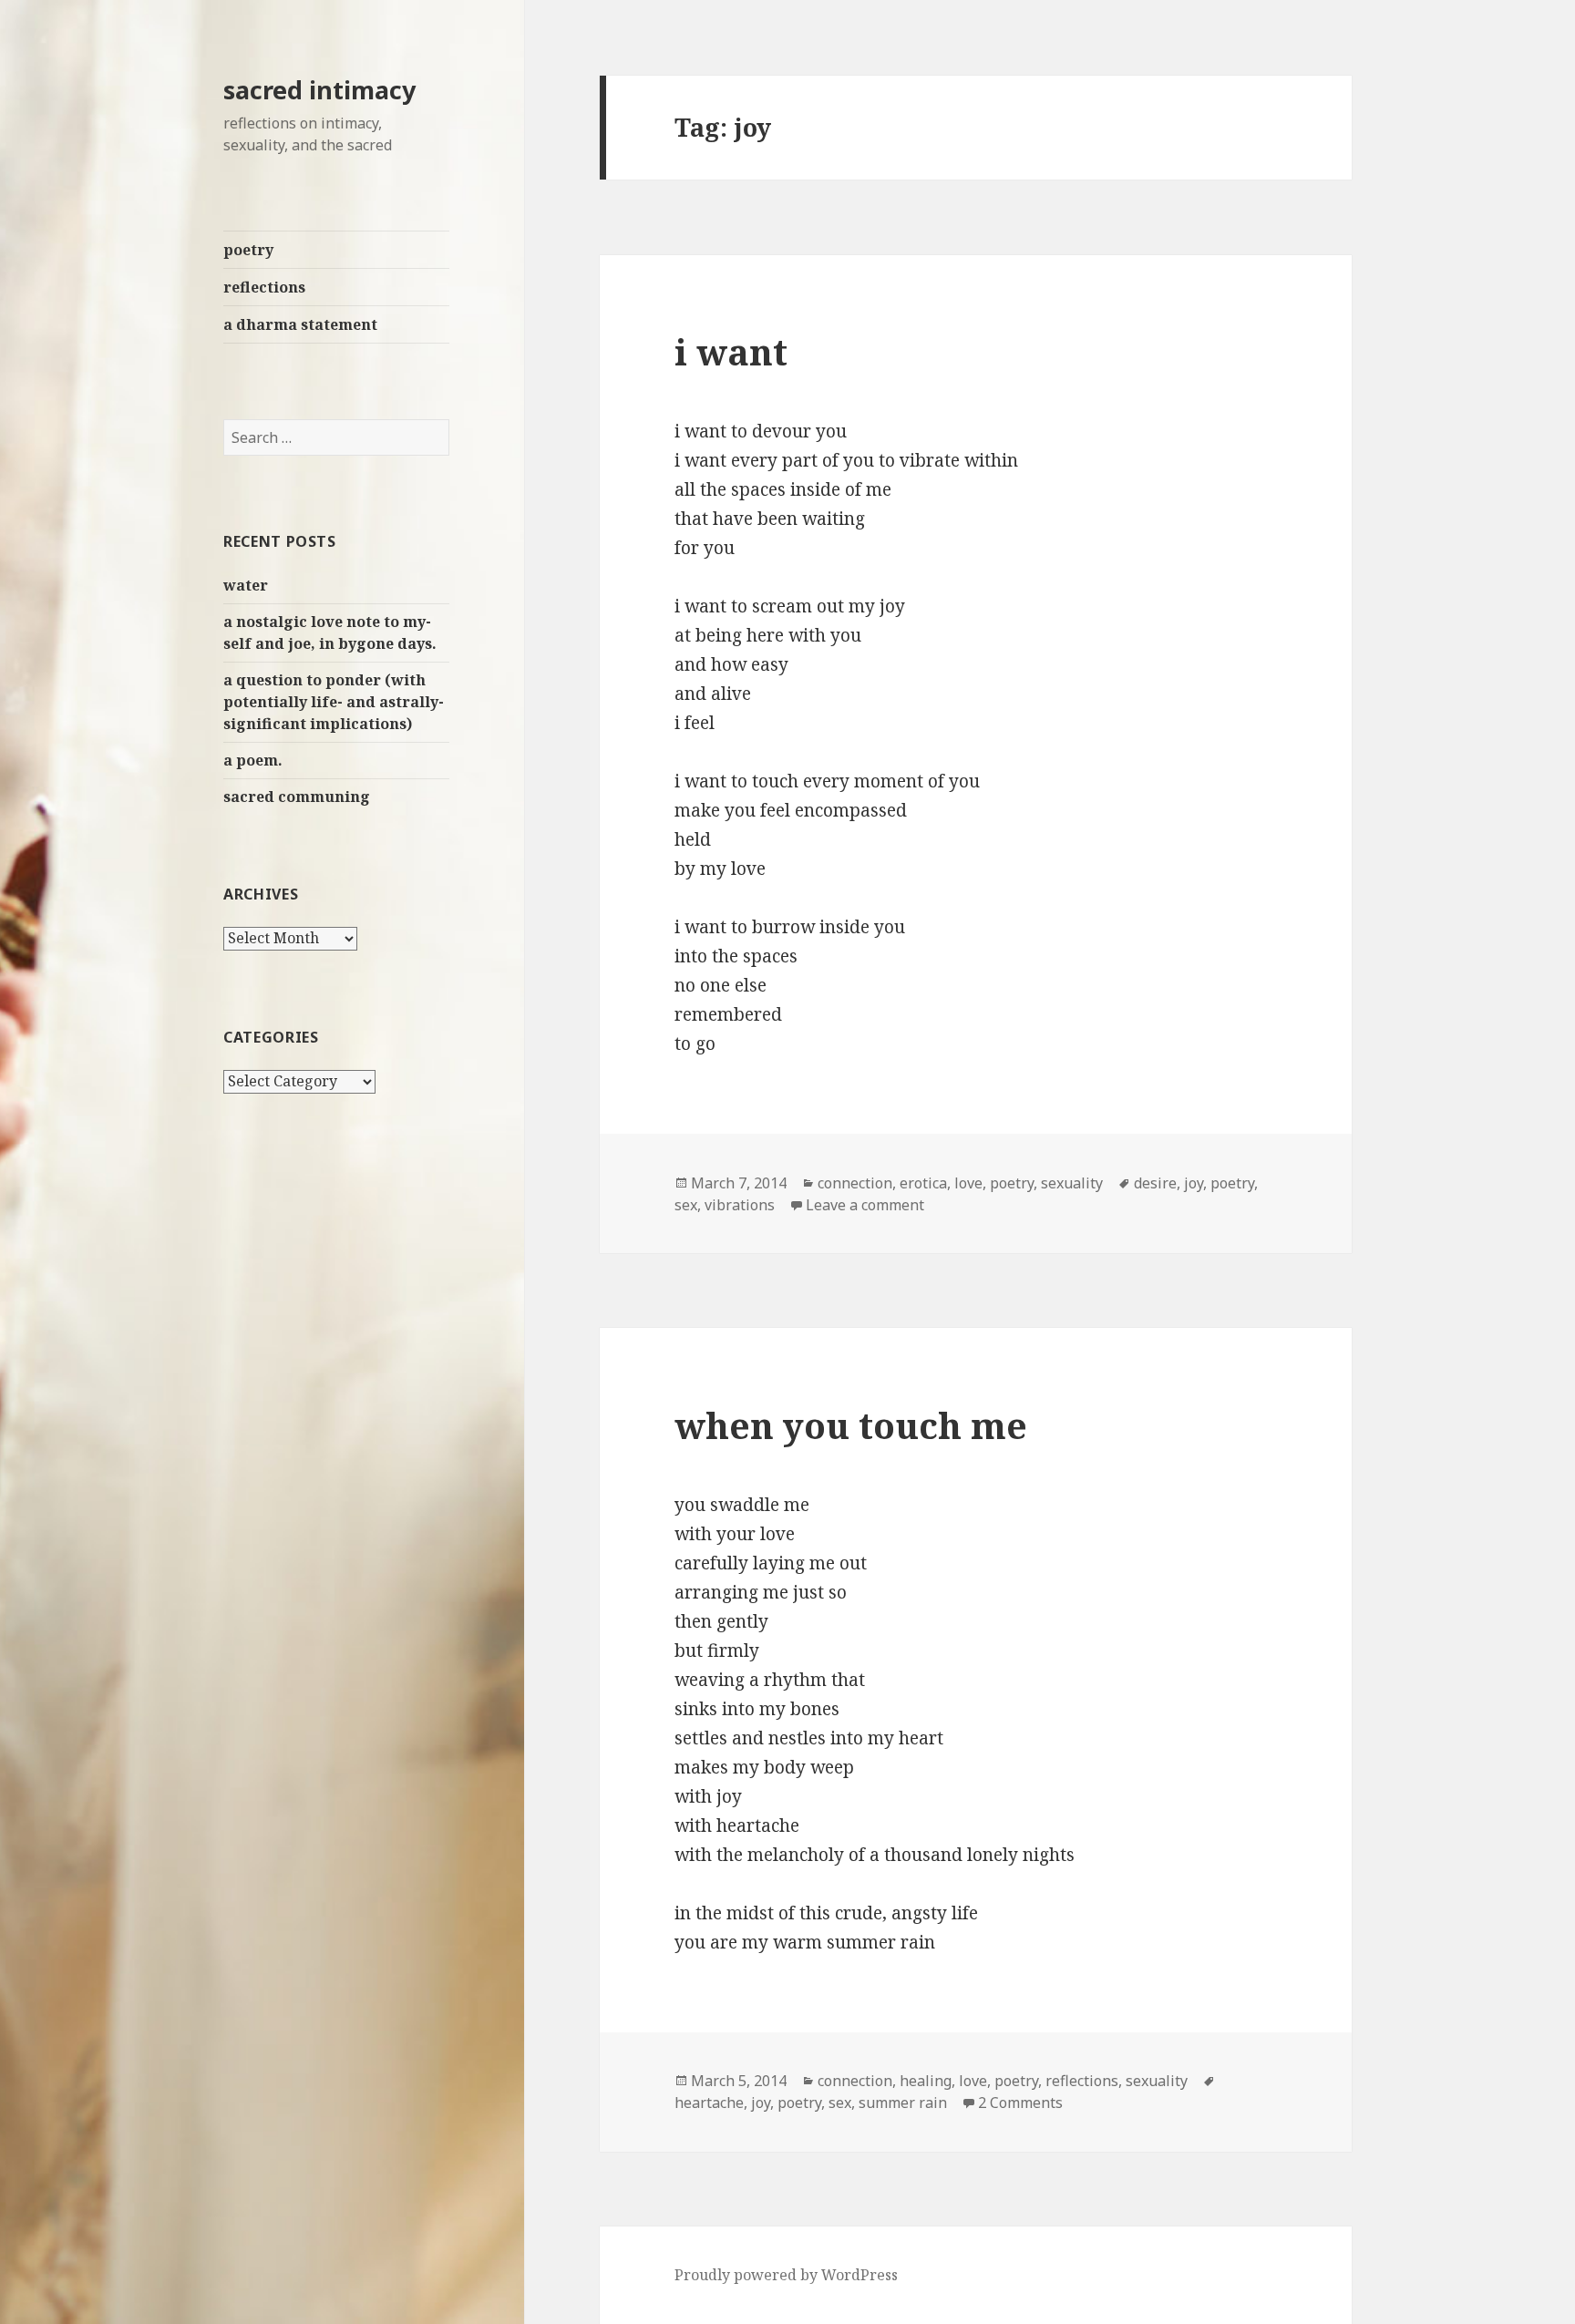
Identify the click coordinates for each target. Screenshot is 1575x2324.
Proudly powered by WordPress (786, 2275)
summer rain (903, 2103)
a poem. (253, 760)
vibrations (740, 1205)
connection (855, 1183)
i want (731, 351)
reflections (264, 287)
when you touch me (851, 1425)
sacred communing (297, 797)
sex (686, 1205)
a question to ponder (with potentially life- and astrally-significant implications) (334, 702)
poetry (248, 250)
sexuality (1072, 1183)
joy (1194, 1183)
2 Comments (1020, 2103)
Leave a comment (865, 1205)
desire (1155, 1183)
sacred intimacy (319, 90)
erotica (923, 1183)
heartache (709, 2103)
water (246, 585)
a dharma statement (300, 324)
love (968, 1183)
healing (926, 2081)
